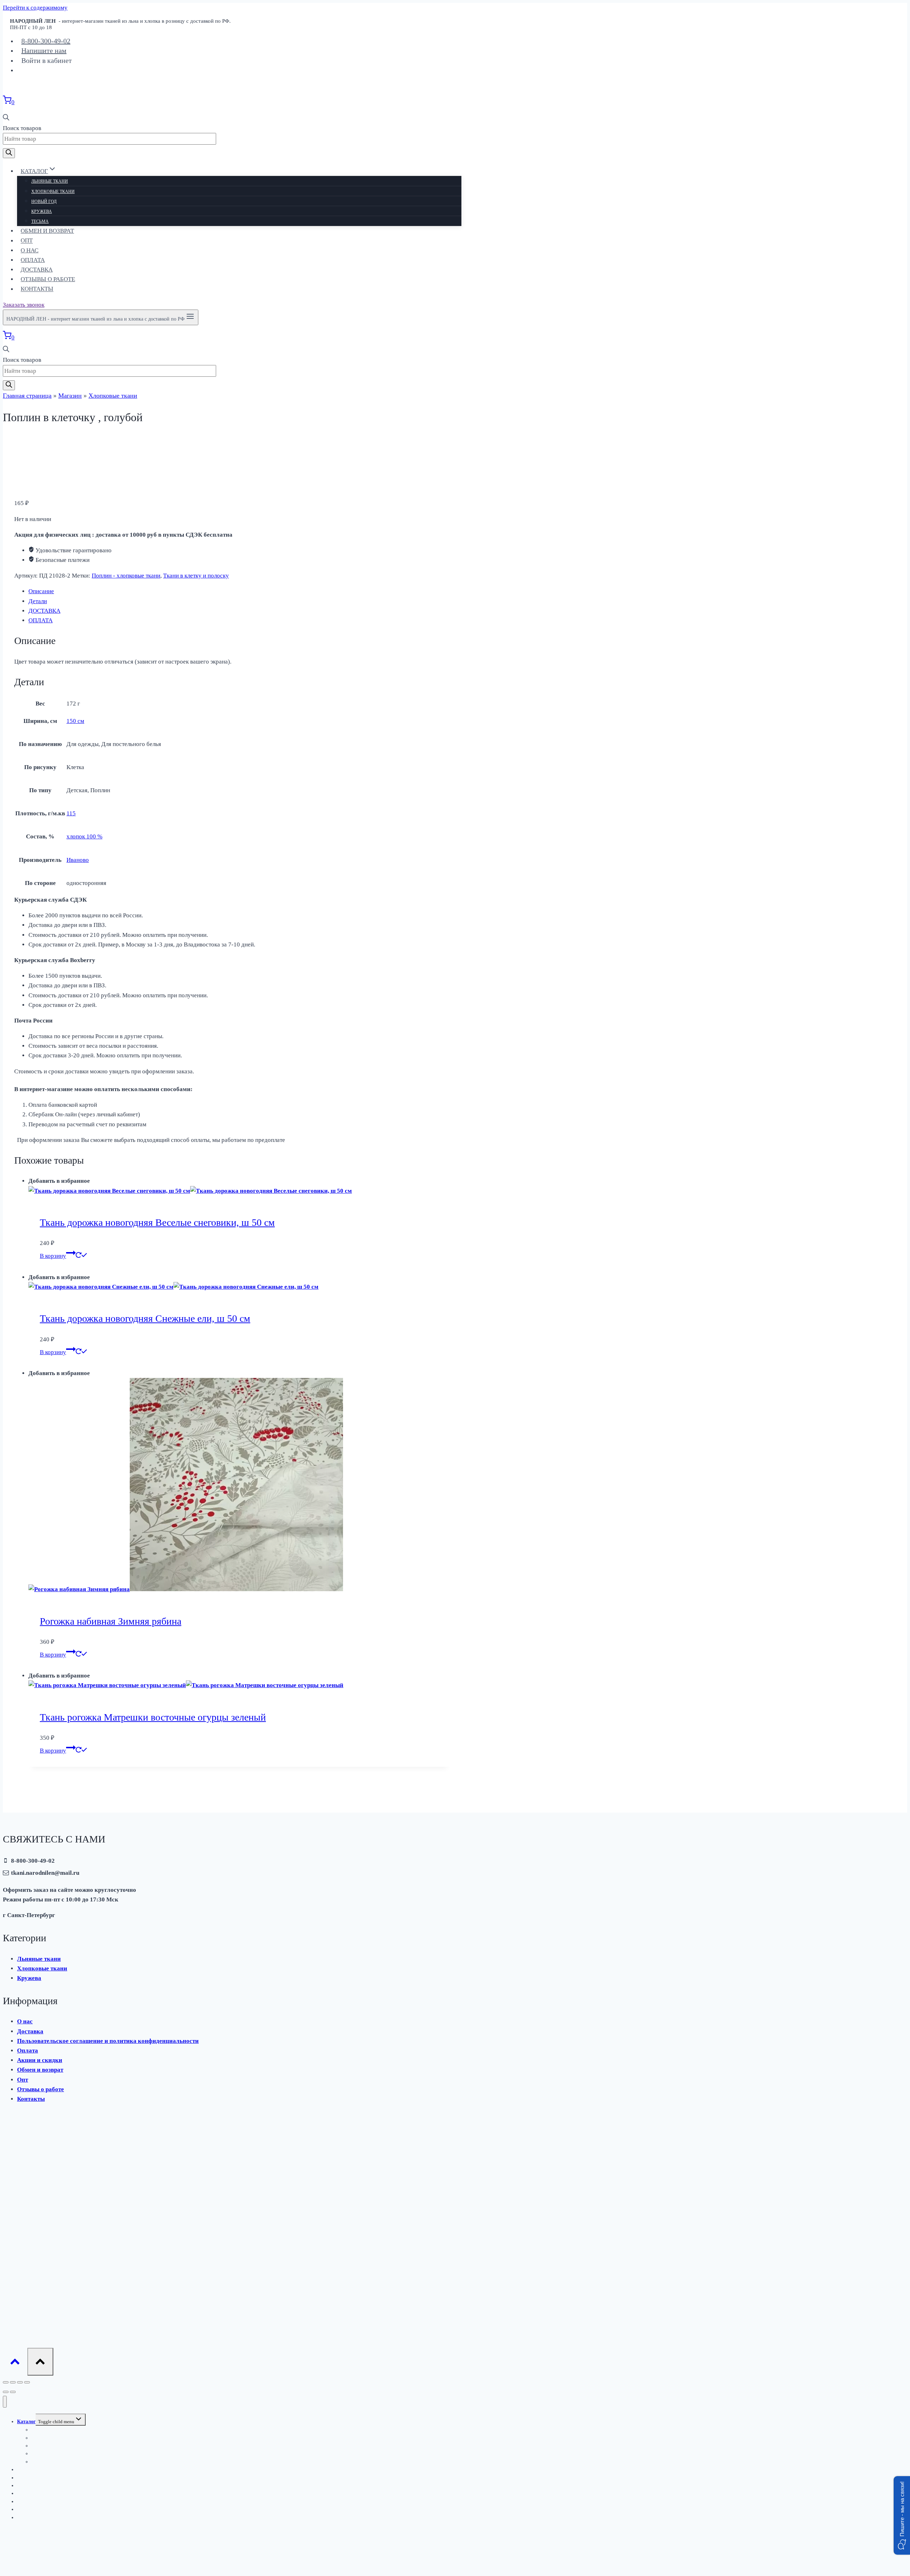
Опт (27, 241)
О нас (30, 250)
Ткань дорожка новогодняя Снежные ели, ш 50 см (145, 1318)
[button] (902, 2515)
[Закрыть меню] (5, 2402)
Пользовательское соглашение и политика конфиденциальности (108, 2041)
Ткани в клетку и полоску (196, 576)
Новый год (44, 202)
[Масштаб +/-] (27, 2382)
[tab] (239, 591)
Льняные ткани (50, 181)
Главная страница (27, 396)
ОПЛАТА (41, 620)
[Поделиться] (13, 2382)
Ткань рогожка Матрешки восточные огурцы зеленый (153, 1717)
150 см (75, 721)
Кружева (42, 211)
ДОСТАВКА (44, 611)
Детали (38, 601)
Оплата (33, 260)
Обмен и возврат (47, 231)
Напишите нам (44, 50)
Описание (41, 591)
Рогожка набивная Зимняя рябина (111, 1621)
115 (71, 813)
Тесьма (40, 221)
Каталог (26, 2422)
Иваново (78, 860)
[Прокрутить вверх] (15, 2363)
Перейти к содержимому (35, 8)
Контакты (37, 289)
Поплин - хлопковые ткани (126, 576)
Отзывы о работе (48, 279)
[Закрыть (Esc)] (6, 2382)
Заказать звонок (24, 305)
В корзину (53, 1256)
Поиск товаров (22, 128)
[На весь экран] (20, 2382)
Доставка (37, 270)
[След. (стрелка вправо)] (13, 2392)
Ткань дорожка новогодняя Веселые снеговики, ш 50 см (157, 1222)
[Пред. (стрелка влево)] (6, 2392)
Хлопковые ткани (53, 192)
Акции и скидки (40, 2060)
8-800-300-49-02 (46, 41)
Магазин (70, 396)
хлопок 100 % (84, 836)
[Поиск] (9, 153)
